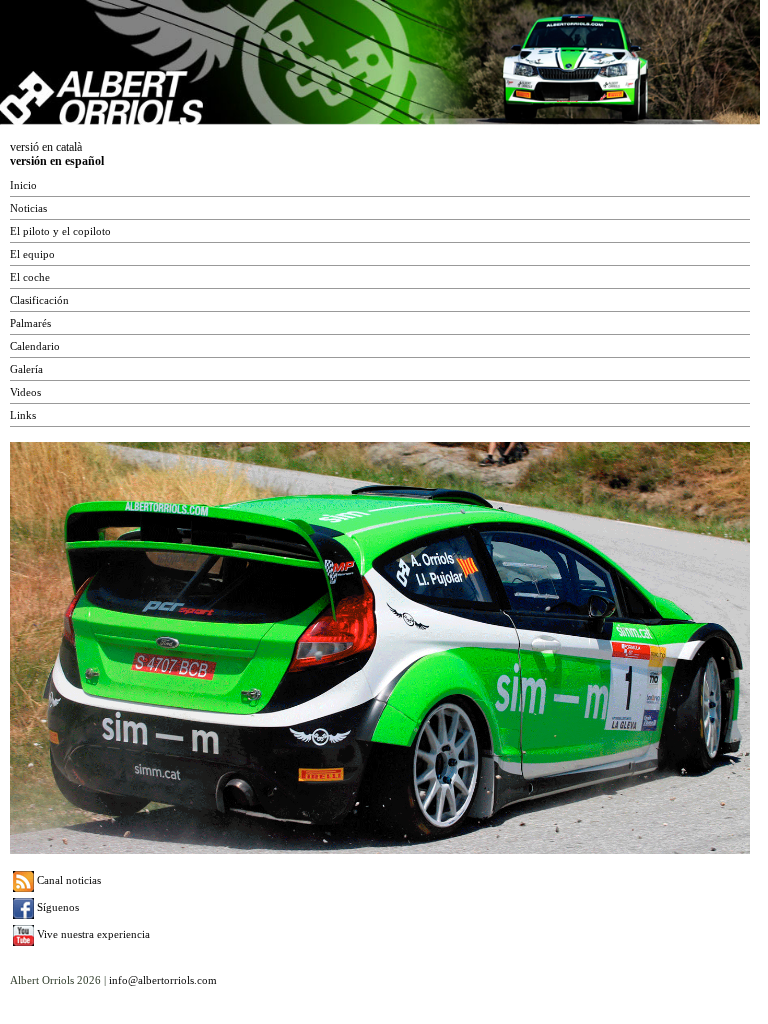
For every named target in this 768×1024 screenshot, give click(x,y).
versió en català (46, 147)
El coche (30, 277)
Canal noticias (67, 880)
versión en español (57, 161)
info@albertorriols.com (163, 980)
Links (23, 415)
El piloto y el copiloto (60, 231)
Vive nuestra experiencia (92, 934)
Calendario (35, 346)
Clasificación (39, 300)
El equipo (32, 254)
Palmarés (30, 323)
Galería (26, 369)
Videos (25, 392)
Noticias (28, 208)
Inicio (23, 185)
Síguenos (56, 907)
